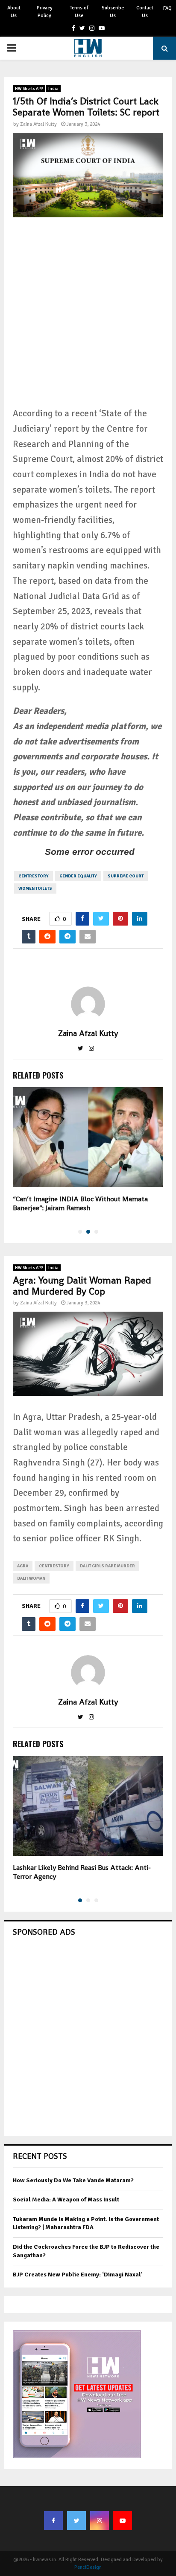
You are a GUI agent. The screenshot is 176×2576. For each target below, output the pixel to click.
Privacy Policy (45, 12)
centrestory (34, 876)
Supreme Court (126, 876)
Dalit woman (31, 1578)
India (53, 89)
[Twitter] (76, 2521)
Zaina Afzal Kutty (38, 124)
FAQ (167, 8)
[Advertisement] (88, 318)
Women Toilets (35, 888)
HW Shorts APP (29, 89)
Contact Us (145, 12)
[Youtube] (123, 2521)
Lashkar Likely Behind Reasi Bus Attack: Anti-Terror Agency (82, 1872)
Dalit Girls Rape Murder (107, 1566)
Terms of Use (79, 12)
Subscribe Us (113, 12)
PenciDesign (88, 2567)
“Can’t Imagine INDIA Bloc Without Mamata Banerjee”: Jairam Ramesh (80, 1203)
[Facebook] (53, 2521)
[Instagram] (100, 2521)
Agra (23, 1566)
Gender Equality (78, 876)
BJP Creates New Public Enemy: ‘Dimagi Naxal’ (78, 2275)
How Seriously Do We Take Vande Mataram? (73, 2180)
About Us (14, 12)
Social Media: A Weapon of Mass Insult (66, 2200)
